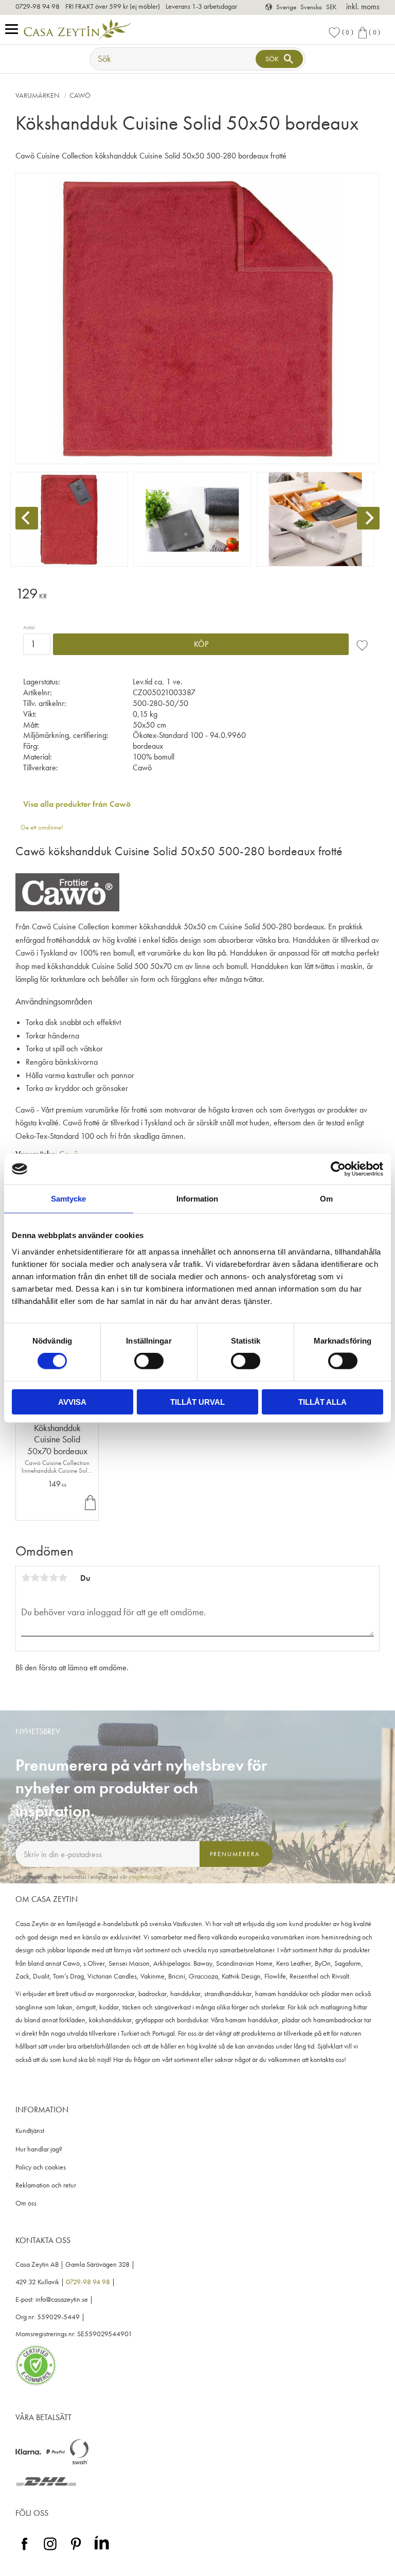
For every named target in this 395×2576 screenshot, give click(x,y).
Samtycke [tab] (68, 1199)
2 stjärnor (35, 1578)
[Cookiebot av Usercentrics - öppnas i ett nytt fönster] (338, 1169)
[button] (14, 30)
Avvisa (72, 1401)
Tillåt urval (197, 1401)
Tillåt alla (322, 1401)
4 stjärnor (53, 1578)
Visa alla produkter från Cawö (77, 804)
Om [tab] (326, 1199)
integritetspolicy (145, 1877)
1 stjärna (26, 1578)
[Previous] (27, 518)
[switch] (149, 1361)
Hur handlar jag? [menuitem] (39, 2149)
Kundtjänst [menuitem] (30, 2131)
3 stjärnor (44, 1578)
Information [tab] (197, 1199)
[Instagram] (50, 2551)
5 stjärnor (63, 1578)
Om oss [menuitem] (26, 2203)
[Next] (368, 518)
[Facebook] (24, 2551)
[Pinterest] (76, 2551)
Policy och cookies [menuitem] (41, 2167)
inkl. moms (363, 6)
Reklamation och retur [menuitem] (46, 2185)
